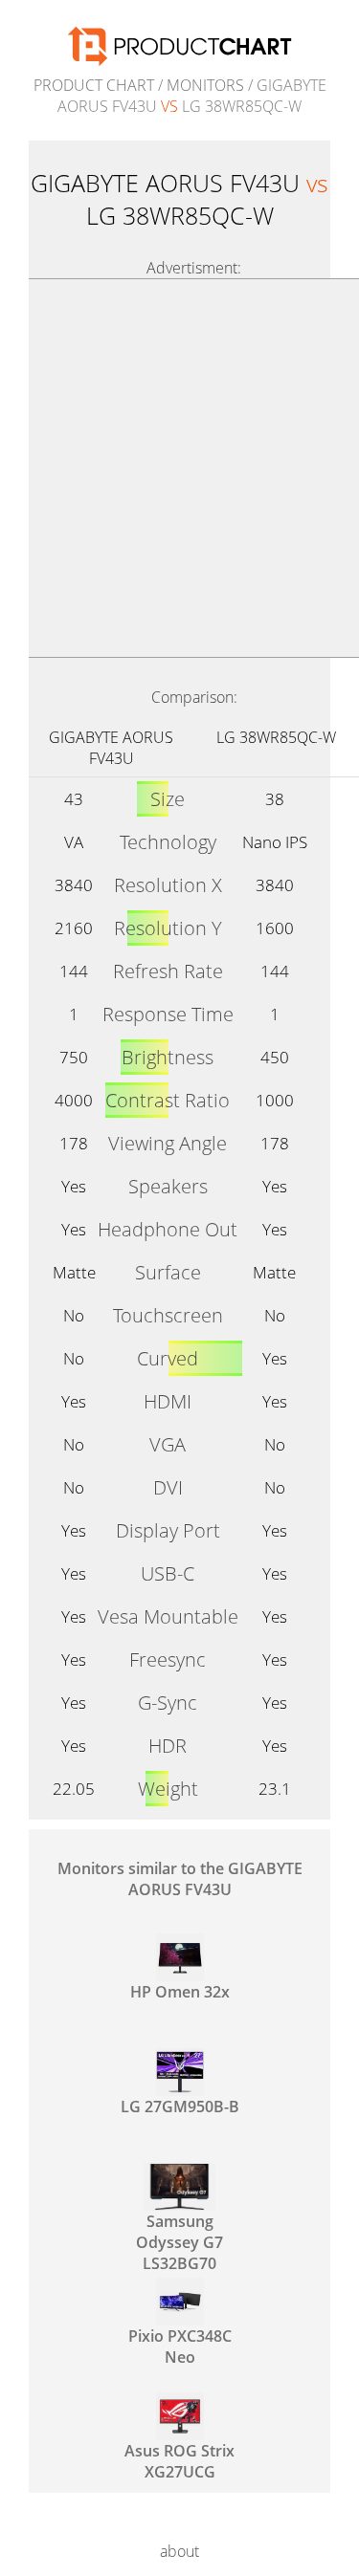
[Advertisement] (179, 468)
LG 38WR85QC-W (276, 737)
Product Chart (94, 85)
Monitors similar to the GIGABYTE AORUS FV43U (180, 1879)
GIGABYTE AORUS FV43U (111, 748)
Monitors (205, 85)
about (179, 2551)
